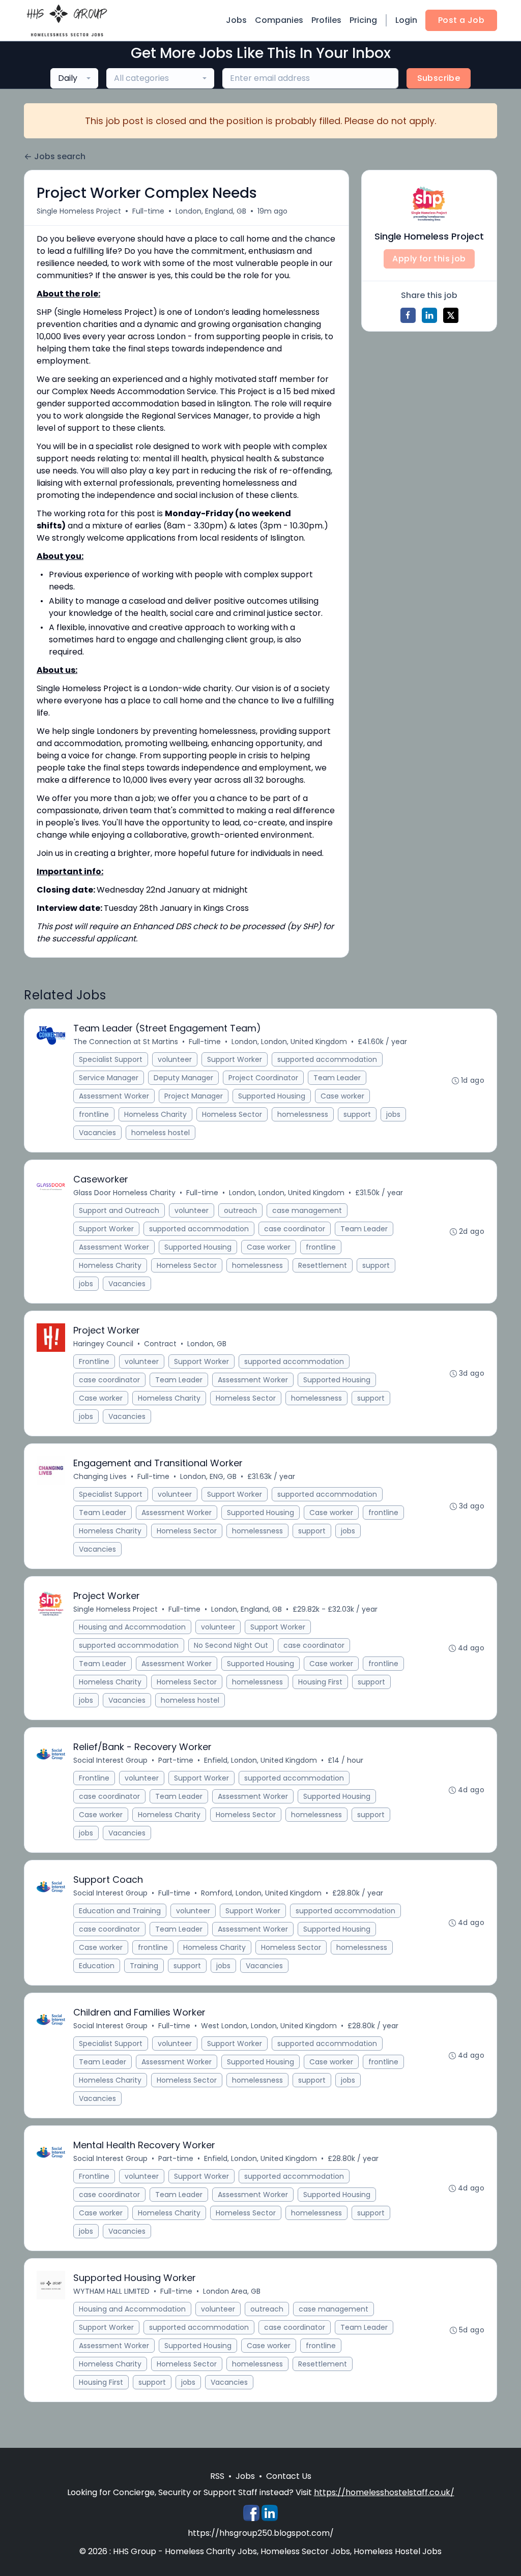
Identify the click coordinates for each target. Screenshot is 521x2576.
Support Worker (235, 1059)
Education (97, 1966)
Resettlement (323, 1265)
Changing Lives (100, 1476)
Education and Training (120, 1911)
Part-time (176, 1760)
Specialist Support (111, 1059)
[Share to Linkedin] (429, 315)
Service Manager (109, 1078)
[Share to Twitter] (451, 315)
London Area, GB (232, 2291)
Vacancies (97, 1133)
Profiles (326, 20)
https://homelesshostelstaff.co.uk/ (384, 2492)
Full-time (148, 211)
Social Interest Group (110, 1760)
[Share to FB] (408, 315)
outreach (240, 1210)
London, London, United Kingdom (289, 1042)
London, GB (207, 1344)
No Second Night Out (231, 1645)
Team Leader (337, 1078)
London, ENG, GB (208, 1476)
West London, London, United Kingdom (269, 2026)
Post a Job (461, 20)
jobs (393, 1114)
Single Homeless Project (79, 211)
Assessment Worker (114, 1096)
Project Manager (194, 1096)
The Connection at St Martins (126, 1042)
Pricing (363, 20)
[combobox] (74, 78)
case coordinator (295, 1229)
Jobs (236, 20)
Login (406, 20)
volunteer (175, 1059)
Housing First (320, 1682)
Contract (160, 1344)
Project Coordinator (263, 1078)
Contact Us (289, 2476)
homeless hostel (161, 1133)
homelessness (303, 1114)
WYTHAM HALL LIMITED (111, 2291)
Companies (279, 20)
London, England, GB (211, 211)
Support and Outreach (119, 1210)
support (357, 1114)
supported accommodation (327, 1059)
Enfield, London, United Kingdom (260, 1760)
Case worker (342, 1096)
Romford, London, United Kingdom (261, 1893)
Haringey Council (103, 1344)
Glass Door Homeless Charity (124, 1193)
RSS (217, 2476)
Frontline (94, 1361)
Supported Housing (272, 1096)
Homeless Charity (155, 1114)
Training (144, 1966)
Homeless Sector (232, 1114)
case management (307, 1210)
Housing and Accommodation (132, 1627)
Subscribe (439, 78)
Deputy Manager (183, 1078)
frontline (94, 1114)
